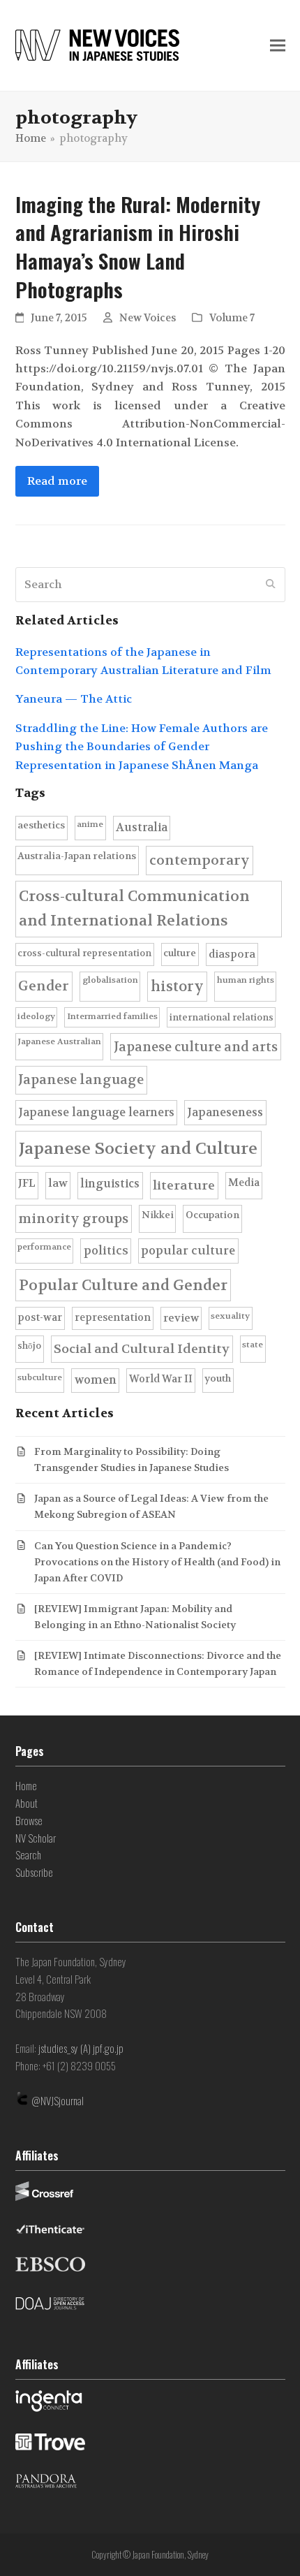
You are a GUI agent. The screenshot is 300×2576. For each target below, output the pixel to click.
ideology (36, 1016)
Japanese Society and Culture (138, 1149)
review (181, 1318)
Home (26, 1785)
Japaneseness (225, 1112)
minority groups (73, 1219)
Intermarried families (112, 1016)
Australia (142, 827)
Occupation (212, 1215)
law (58, 1183)
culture (180, 953)
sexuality (230, 1316)
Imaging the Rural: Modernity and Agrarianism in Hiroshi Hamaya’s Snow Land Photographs (138, 247)
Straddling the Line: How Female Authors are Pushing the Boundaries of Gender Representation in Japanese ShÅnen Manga (142, 747)
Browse (29, 1820)
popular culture (188, 1251)
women (96, 1380)
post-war (40, 1318)
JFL (27, 1183)
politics (106, 1251)
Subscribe (34, 1872)
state (253, 1345)
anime (90, 824)
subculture (40, 1377)
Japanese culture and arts (196, 1047)
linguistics (110, 1184)
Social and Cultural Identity (142, 1349)
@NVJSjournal (58, 2100)
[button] (278, 46)
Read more (57, 481)
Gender (44, 986)
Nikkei (158, 1215)
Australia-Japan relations (77, 856)
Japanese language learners (96, 1112)
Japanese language (81, 1080)
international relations (222, 1017)
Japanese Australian (59, 1041)
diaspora (232, 954)
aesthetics (41, 825)
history (177, 986)
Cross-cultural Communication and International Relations (134, 908)
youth (218, 1378)
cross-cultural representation (84, 953)
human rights (246, 980)
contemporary (200, 860)
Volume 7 (232, 318)
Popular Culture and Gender (123, 1285)
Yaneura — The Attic (74, 699)
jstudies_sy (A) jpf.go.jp (81, 2048)
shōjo (29, 1346)
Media (244, 1183)
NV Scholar (36, 1838)
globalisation (110, 980)
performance (44, 1247)
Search (28, 1854)
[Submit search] (271, 585)
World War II (161, 1379)
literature (184, 1186)
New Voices (148, 318)
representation (113, 1318)
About (27, 1803)
